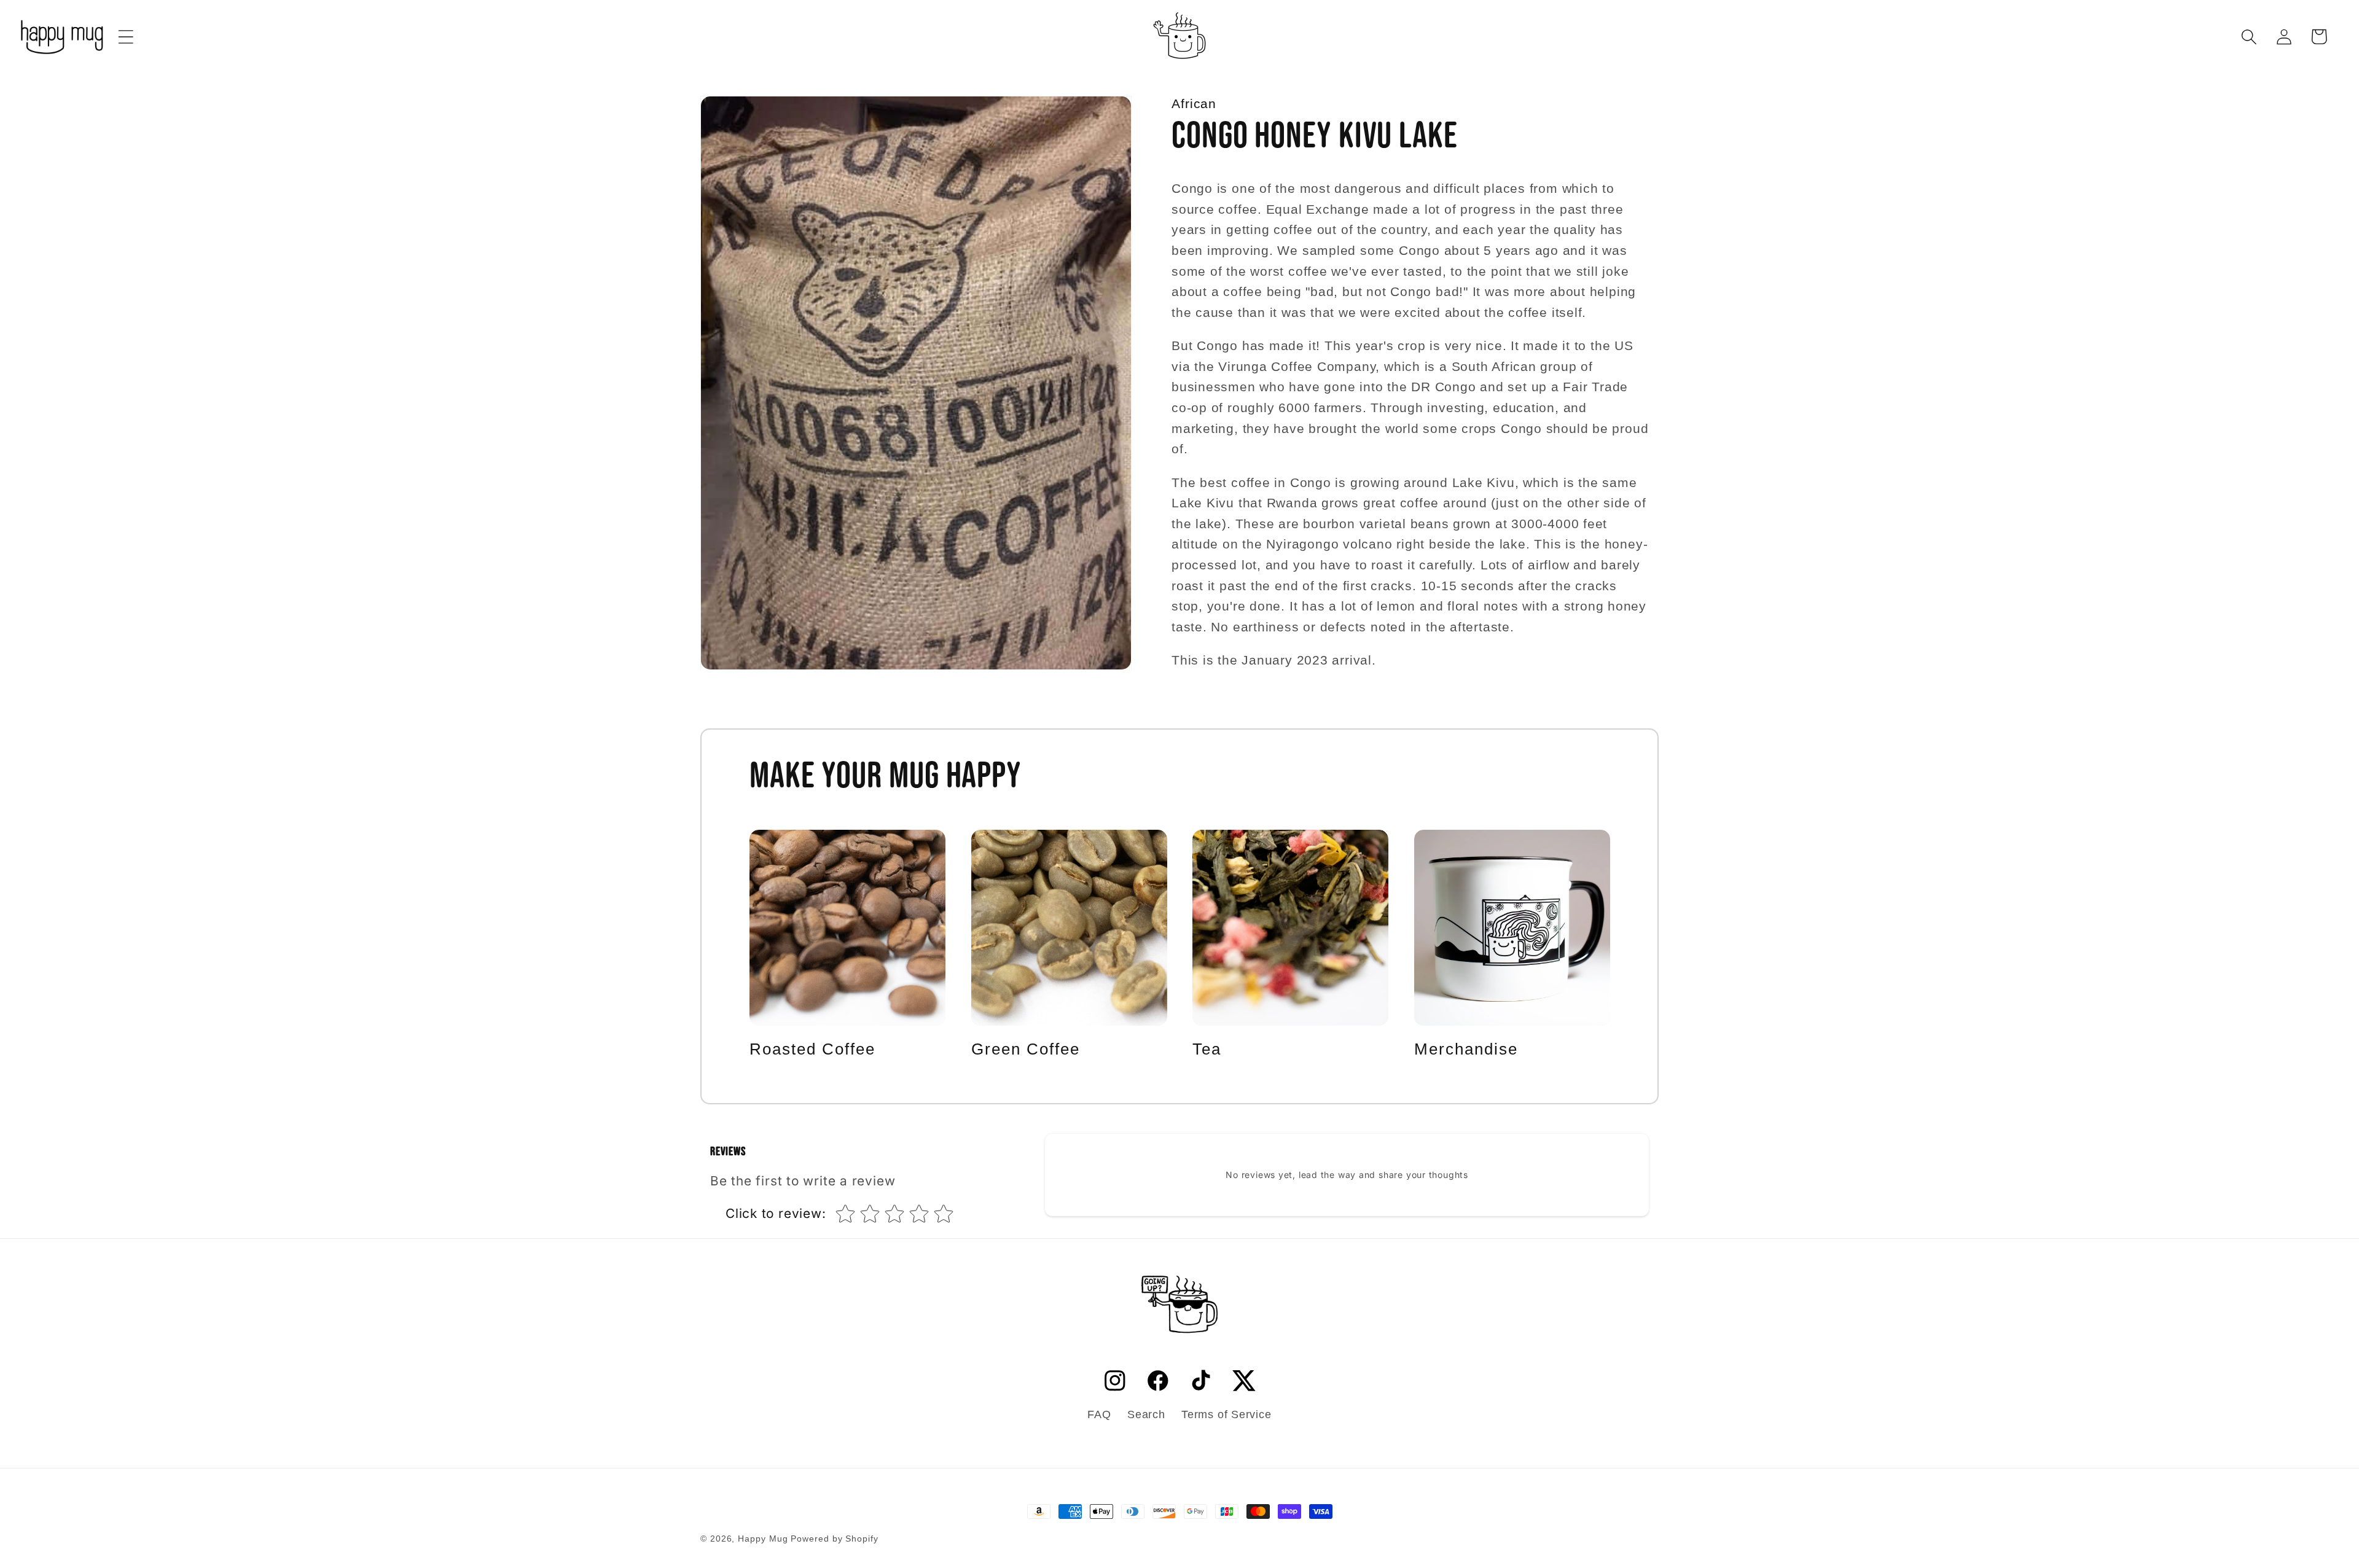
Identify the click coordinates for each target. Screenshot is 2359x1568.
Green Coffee (1026, 1049)
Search (1146, 1414)
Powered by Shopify (834, 1539)
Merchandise (1466, 1049)
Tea (1207, 1049)
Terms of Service (1226, 1414)
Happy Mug (763, 1539)
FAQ (1099, 1414)
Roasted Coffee (812, 1049)
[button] (126, 37)
